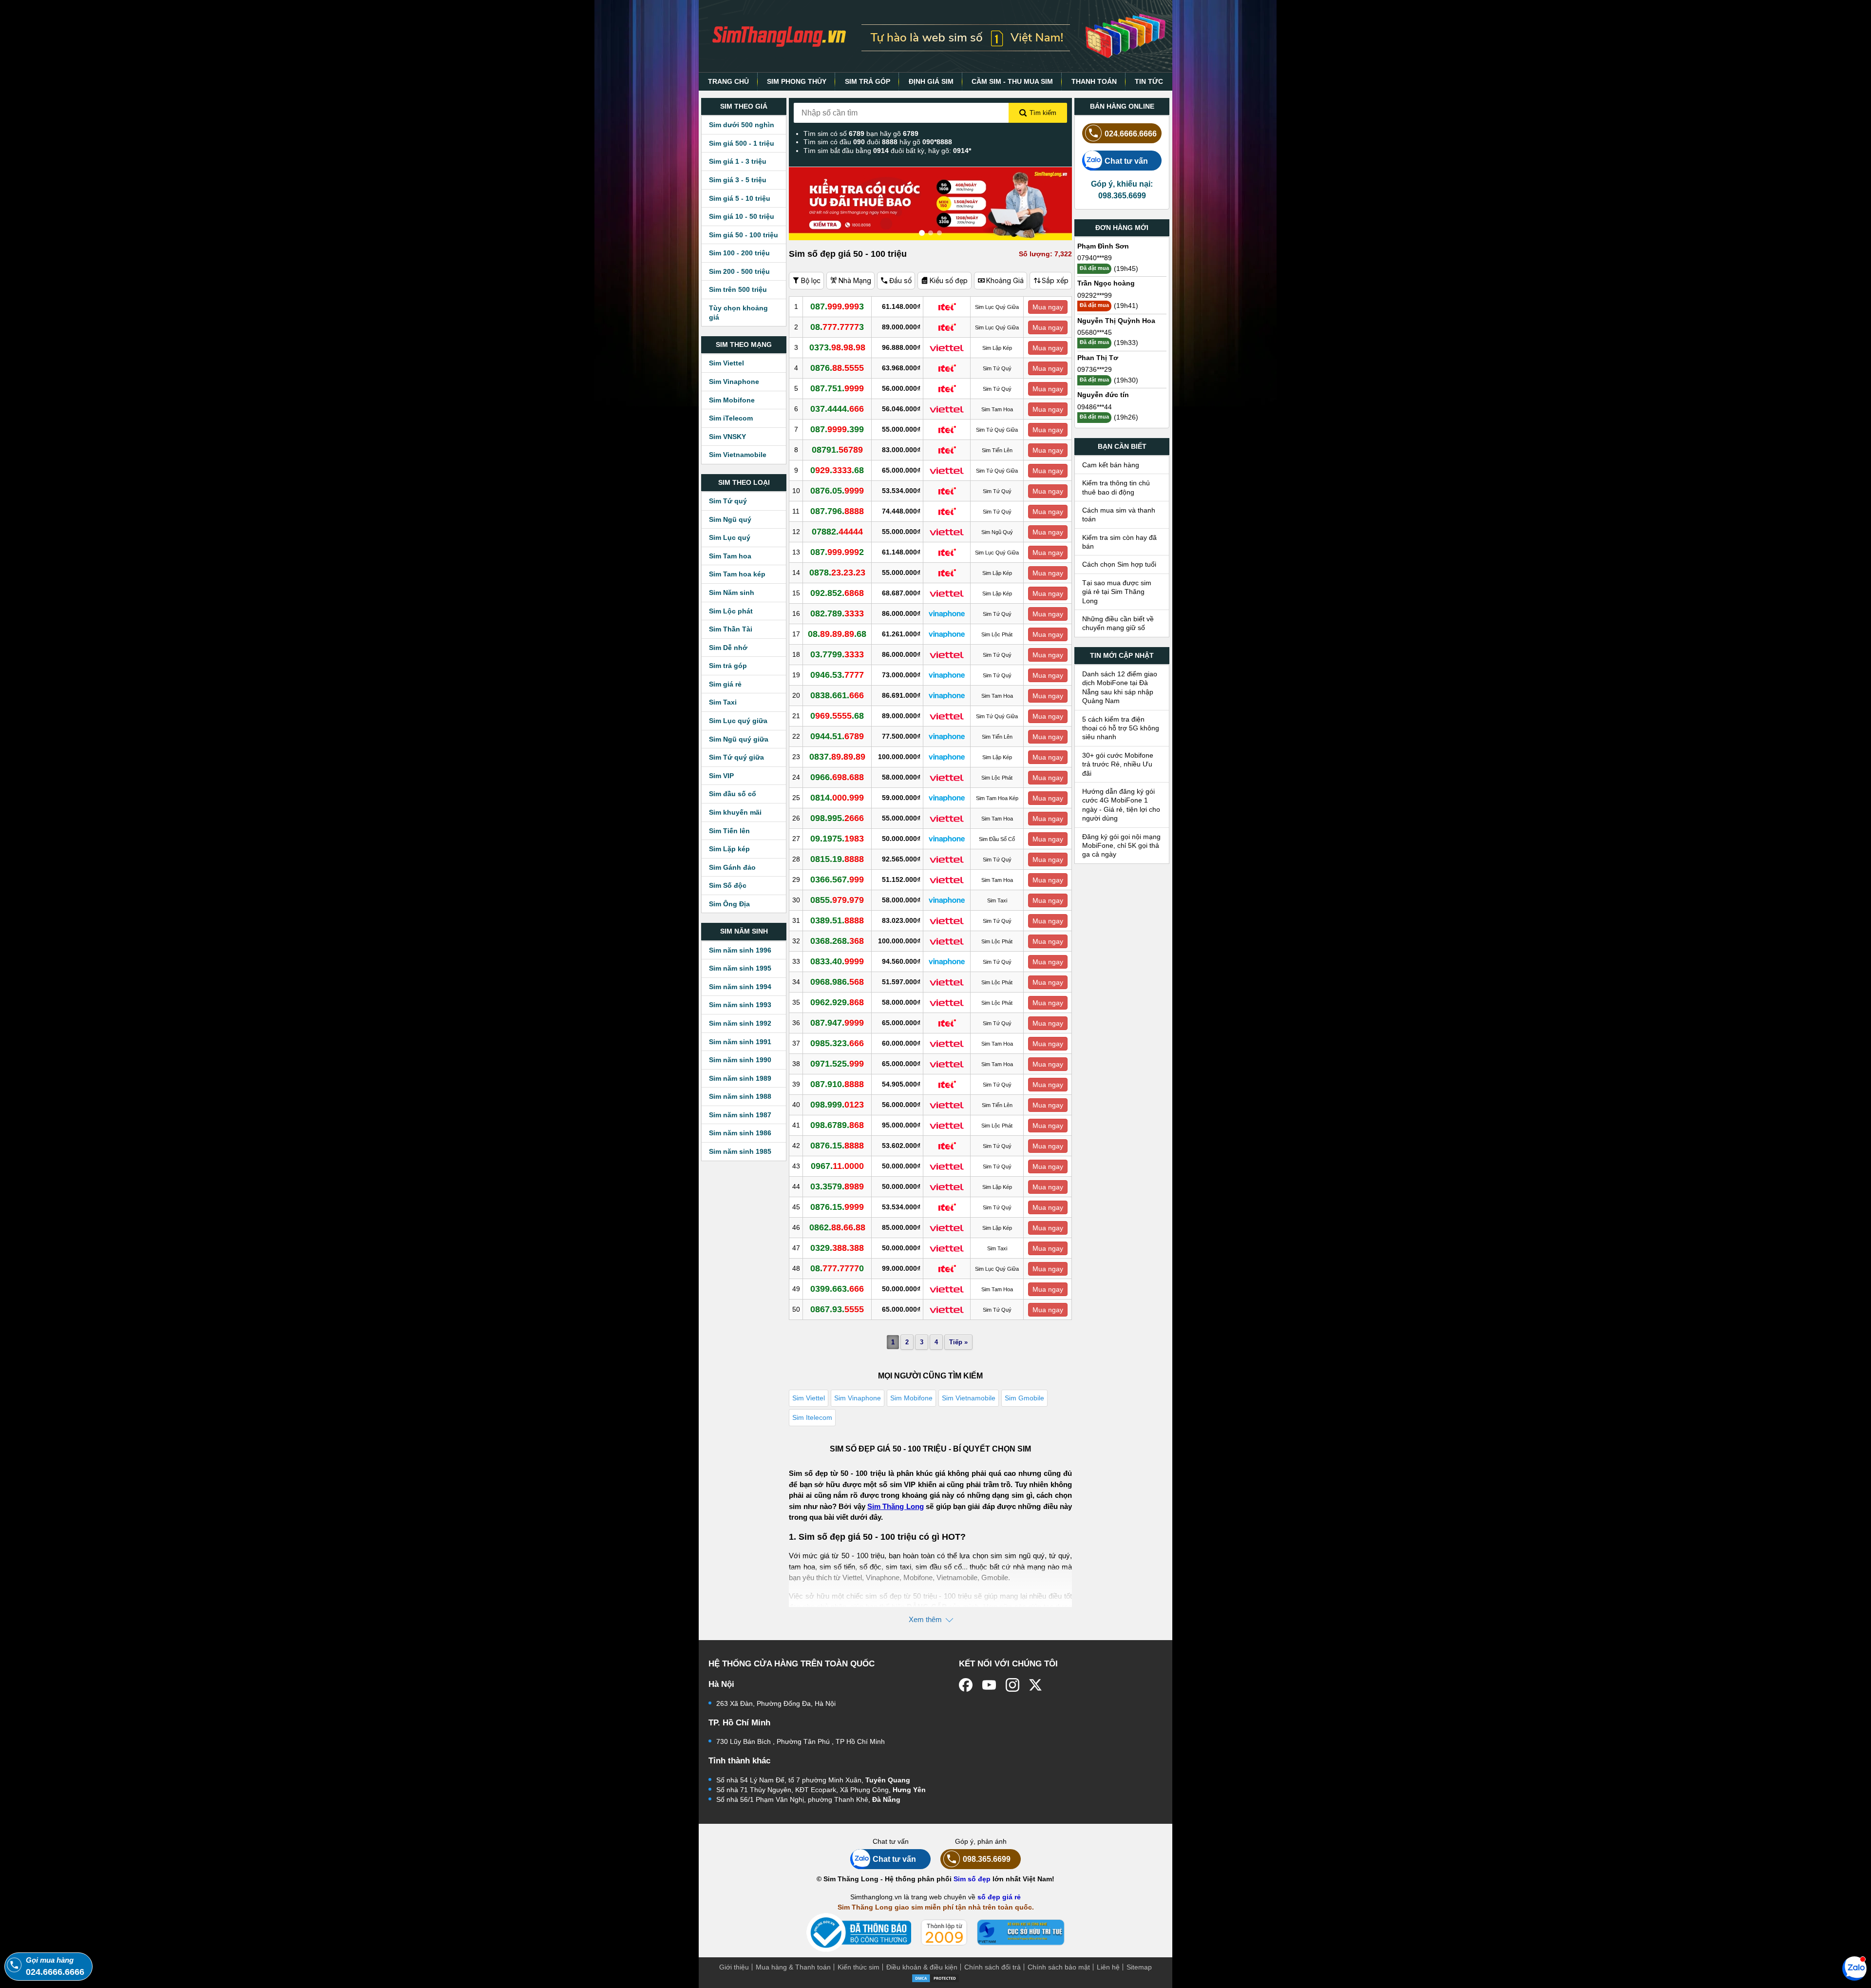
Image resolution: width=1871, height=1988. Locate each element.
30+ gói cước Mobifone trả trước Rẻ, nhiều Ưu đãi (1118, 764)
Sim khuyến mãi (735, 812)
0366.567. (837, 879)
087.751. (837, 388)
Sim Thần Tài (731, 629)
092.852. (837, 593)
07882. (837, 532)
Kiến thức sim (859, 1967)
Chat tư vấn (1126, 161)
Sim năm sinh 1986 (740, 1133)
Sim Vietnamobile (738, 455)
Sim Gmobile (1024, 1398)
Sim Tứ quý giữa (736, 757)
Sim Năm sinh (732, 593)
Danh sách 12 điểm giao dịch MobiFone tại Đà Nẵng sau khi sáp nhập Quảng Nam (1120, 687)
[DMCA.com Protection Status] (935, 1977)
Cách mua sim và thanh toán (1119, 515)
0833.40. (837, 961)
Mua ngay (1048, 307)
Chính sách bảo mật (1059, 1967)
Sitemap (1139, 1967)
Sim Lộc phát (731, 611)
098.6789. (837, 1125)
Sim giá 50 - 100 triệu (744, 235)
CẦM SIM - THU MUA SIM (1012, 81)
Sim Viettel (726, 363)
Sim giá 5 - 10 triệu (740, 198)
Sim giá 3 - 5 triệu (738, 180)
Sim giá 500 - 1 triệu (742, 143)
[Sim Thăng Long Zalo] (1854, 1968)
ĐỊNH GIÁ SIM (931, 81)
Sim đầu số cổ (733, 794)
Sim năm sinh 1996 (740, 950)
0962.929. (837, 1002)
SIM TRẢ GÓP (868, 81)
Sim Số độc (728, 885)
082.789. (837, 613)
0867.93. (837, 1309)
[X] (1036, 1685)
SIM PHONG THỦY (797, 81)
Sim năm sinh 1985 (740, 1151)
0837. (837, 757)
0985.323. (837, 1043)
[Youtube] (989, 1685)
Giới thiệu (734, 1967)
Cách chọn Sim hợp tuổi (1119, 564)
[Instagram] (1012, 1685)
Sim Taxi (723, 702)
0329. (837, 1248)
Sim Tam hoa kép (737, 574)
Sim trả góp (728, 666)
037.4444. (837, 409)
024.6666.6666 (1131, 134)
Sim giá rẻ (725, 684)
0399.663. (837, 1289)
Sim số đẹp (972, 1879)
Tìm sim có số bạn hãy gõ (861, 134)
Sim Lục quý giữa (738, 721)
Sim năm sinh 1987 (740, 1115)
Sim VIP (721, 776)
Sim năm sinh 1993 (740, 1005)
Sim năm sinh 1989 (740, 1078)
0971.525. (837, 1064)
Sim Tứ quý (728, 501)
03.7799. (837, 654)
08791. (837, 450)
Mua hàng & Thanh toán (793, 1967)
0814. (837, 798)
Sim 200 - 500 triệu (739, 271)
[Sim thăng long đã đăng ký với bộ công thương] (859, 1933)
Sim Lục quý (730, 537)
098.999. (837, 1105)
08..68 (837, 634)
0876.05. (837, 491)
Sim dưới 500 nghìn (742, 125)
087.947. (837, 1023)
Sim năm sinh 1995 (740, 968)
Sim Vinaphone (734, 382)
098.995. (837, 818)
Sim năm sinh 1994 (740, 987)
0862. (837, 1227)
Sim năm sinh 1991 (740, 1042)
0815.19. (837, 859)
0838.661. (837, 695)
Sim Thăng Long (896, 1506)
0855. (837, 900)
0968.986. (837, 982)
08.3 (837, 327)
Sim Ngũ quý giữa (739, 739)
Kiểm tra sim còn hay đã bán (1119, 542)
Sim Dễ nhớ (728, 648)
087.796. (837, 511)
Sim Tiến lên (729, 831)
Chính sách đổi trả (993, 1967)
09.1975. (837, 839)
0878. (837, 573)
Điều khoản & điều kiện (922, 1967)
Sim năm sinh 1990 (740, 1060)
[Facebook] (966, 1685)
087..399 (837, 429)
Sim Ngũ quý (730, 519)
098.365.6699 (987, 1859)
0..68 (837, 470)
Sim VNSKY (727, 437)
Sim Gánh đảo (732, 867)
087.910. (837, 1084)
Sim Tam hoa (730, 556)
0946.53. (837, 675)
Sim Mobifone (732, 400)
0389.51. (837, 920)
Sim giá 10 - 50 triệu (742, 216)
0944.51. (837, 736)
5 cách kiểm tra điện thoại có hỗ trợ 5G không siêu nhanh (1121, 728)
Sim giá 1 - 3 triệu (738, 161)
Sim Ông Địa (729, 904)
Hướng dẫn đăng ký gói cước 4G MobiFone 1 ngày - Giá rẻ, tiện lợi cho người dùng (1121, 805)
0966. (837, 777)
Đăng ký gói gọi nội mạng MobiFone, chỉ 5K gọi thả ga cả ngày (1121, 846)
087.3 (837, 306)
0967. (837, 1166)
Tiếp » (958, 1342)
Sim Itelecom (812, 1417)
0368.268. (837, 941)
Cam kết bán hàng (1111, 465)
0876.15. (837, 1146)
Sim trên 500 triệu (738, 289)
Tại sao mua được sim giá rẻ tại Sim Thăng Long (1117, 592)
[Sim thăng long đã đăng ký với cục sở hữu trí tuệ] (1021, 1932)
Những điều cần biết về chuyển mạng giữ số (1118, 623)
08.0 (837, 1268)
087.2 (837, 552)
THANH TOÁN (1094, 81)
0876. (837, 368)
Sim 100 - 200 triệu (739, 253)
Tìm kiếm (1043, 113)
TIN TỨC (1149, 81)
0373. (837, 347)
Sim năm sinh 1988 (740, 1096)
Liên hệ (1108, 1967)
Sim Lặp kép (729, 849)
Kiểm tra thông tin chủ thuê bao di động (1116, 487)
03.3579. (837, 1186)
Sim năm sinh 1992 (740, 1023)
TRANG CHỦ (728, 81)
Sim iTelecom (731, 418)
